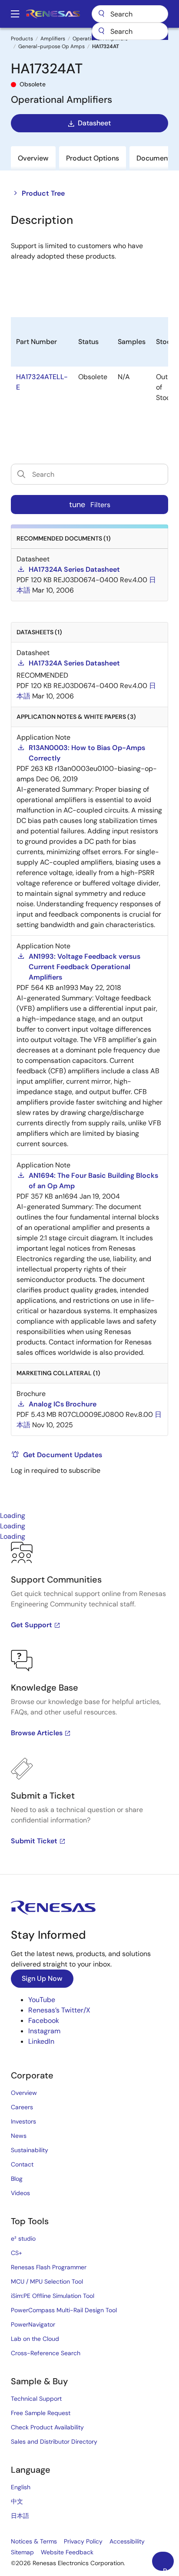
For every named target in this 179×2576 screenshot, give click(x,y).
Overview (24, 2093)
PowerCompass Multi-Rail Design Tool (64, 2310)
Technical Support (36, 2399)
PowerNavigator (33, 2324)
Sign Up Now (42, 1978)
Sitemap (22, 2552)
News (19, 2136)
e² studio (23, 2238)
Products (22, 39)
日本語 (20, 2516)
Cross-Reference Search (46, 2353)
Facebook (44, 2020)
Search (130, 14)
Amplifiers (53, 39)
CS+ (17, 2253)
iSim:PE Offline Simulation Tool (53, 2296)
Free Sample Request (41, 2413)
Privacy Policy (83, 2541)
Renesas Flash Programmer (49, 2267)
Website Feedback (67, 2552)
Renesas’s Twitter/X (59, 2010)
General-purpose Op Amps (51, 46)
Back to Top (168, 2569)
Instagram (44, 2031)
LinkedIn (41, 2041)
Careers (22, 2107)
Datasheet (94, 123)
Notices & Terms (34, 2541)
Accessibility (127, 2541)
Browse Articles (37, 1733)
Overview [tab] (33, 158)
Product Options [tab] (93, 158)
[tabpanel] (89, 1708)
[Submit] (101, 31)
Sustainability (30, 2150)
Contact (22, 2164)
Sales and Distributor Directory (54, 2442)
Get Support (31, 1625)
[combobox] (130, 31)
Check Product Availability (47, 2427)
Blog (17, 2179)
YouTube (42, 2000)
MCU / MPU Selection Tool (47, 2281)
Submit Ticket (34, 1841)
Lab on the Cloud (35, 2339)
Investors (23, 2121)
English (21, 2487)
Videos (20, 2193)
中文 (17, 2501)
